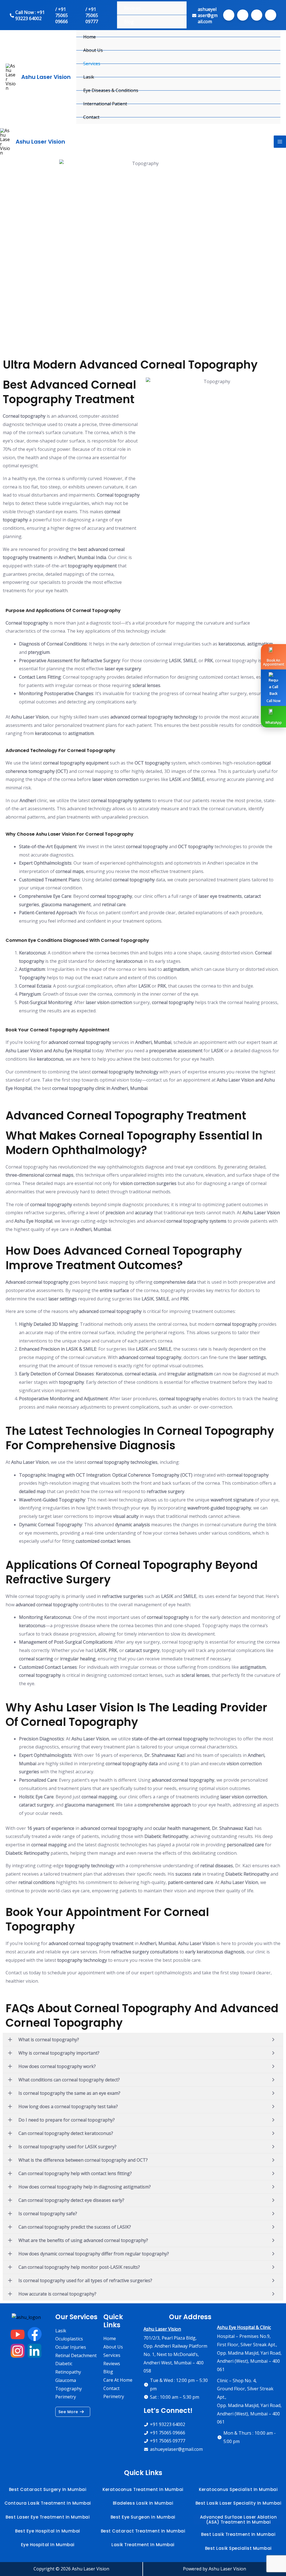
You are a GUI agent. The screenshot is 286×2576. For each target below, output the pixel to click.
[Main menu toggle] (280, 142)
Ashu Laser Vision (46, 77)
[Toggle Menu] (273, 64)
